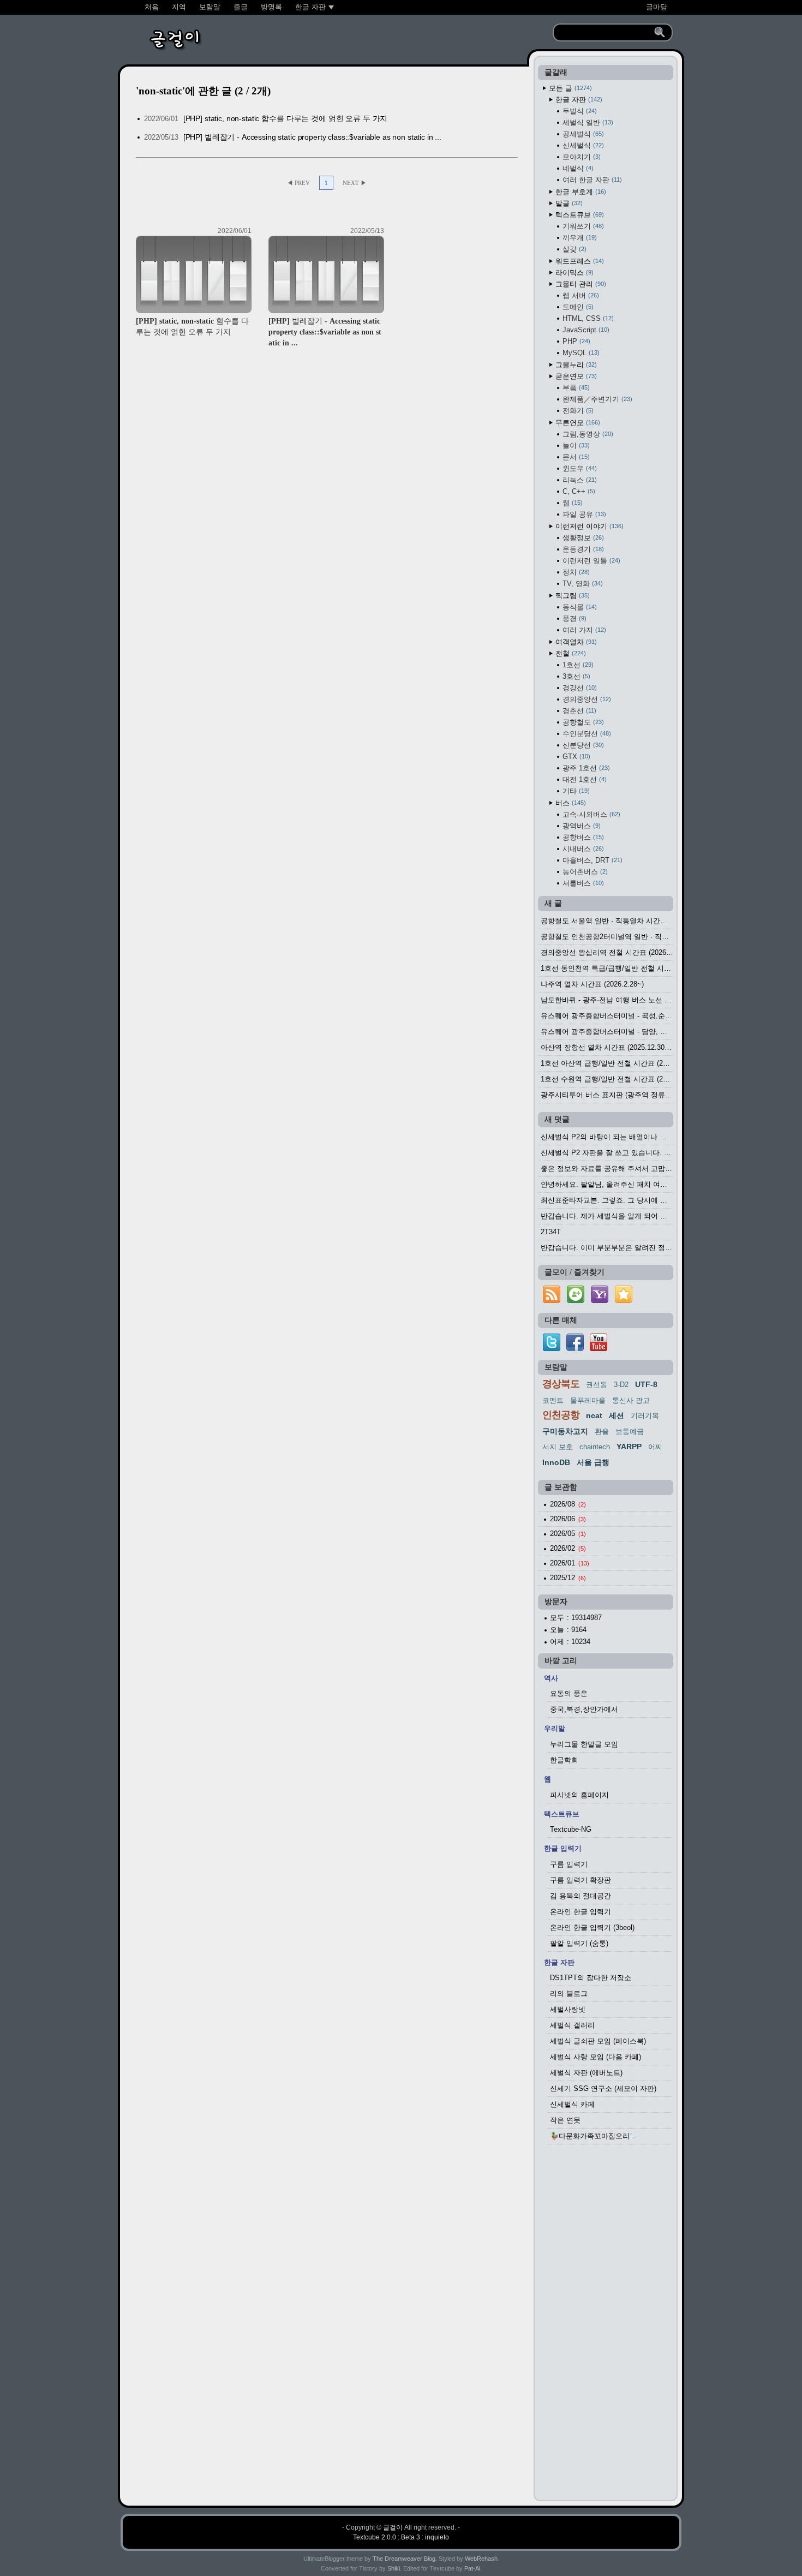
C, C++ (578, 491)
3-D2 (621, 1385)
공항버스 (582, 837)
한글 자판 (578, 100)
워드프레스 (579, 261)
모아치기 (580, 157)
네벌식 (577, 168)
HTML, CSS (587, 318)
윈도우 (579, 468)
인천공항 (561, 1415)
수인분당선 (586, 734)
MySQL (580, 353)
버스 (570, 803)
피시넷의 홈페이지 (579, 1795)
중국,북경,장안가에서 (584, 1709)
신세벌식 (582, 145)
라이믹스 (573, 273)
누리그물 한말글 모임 (584, 1744)
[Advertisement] (606, 2326)
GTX (575, 757)
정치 (575, 572)
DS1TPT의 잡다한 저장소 (591, 1978)
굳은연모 (575, 376)
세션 (617, 1415)
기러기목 (645, 1416)
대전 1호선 (583, 779)
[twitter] (552, 1349)
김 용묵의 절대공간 (580, 1896)
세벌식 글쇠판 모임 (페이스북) (598, 2041)
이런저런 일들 (590, 561)
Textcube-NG (571, 1829)
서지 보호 (558, 1447)
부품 (575, 388)
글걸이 (393, 2527)
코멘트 (553, 1400)
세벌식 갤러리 (572, 2025)
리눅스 (579, 480)
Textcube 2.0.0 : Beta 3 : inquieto (401, 2537)
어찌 (655, 1447)
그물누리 (575, 365)
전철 (570, 653)
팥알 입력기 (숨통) (579, 1943)
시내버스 (582, 849)
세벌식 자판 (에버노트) (586, 2073)
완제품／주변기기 (596, 399)
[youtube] (598, 1349)
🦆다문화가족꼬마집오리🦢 (594, 2136)
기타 (575, 791)
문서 (575, 457)
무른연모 (577, 423)
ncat (594, 1415)
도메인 (577, 307)
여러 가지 (583, 630)
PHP (575, 341)
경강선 (579, 688)
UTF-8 (646, 1384)
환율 (602, 1432)
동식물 (579, 607)
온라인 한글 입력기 (580, 1912)
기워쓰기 (582, 226)
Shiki (394, 2568)
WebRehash (481, 2559)
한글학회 (564, 1760)
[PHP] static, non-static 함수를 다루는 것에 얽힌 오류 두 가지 (286, 118)
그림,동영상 (587, 434)
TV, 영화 (582, 584)
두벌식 (579, 111)
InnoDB (556, 1462)
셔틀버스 (582, 883)
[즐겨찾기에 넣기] (624, 1303)
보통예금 (630, 1432)
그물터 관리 (580, 284)
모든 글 (569, 88)
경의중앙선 (586, 699)
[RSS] (552, 1303)
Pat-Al (472, 2568)
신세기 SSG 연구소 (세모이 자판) (603, 2088)
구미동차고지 (565, 1431)
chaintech (595, 1447)
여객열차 (575, 642)
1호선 (577, 665)
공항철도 (582, 722)
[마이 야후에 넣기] (600, 1303)
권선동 (597, 1385)
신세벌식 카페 (572, 2104)
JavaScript (585, 330)
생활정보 (582, 538)
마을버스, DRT (591, 860)
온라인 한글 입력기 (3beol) (592, 1927)
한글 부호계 (580, 192)
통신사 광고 (631, 1400)
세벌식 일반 (587, 122)
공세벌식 (582, 134)
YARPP (629, 1447)
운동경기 (582, 549)
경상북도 (561, 1384)
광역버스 (580, 826)
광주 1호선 (585, 768)
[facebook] (575, 1349)
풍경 (573, 618)
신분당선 (582, 745)
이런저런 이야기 (588, 526)
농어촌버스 (584, 872)
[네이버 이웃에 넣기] (576, 1303)
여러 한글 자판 (591, 180)
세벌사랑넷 (568, 2009)
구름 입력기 (569, 1864)
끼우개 (579, 238)
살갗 (573, 249)
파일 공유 (583, 514)
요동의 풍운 (569, 1693)
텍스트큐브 (579, 215)
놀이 (575, 446)
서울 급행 (593, 1462)
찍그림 (571, 596)
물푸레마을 (588, 1400)
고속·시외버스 (590, 814)
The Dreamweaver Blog (404, 2559)
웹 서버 (580, 295)
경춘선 (578, 711)
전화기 (577, 411)
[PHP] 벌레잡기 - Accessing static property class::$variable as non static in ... (312, 137)
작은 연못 (565, 2120)
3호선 (575, 676)
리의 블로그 (569, 1994)
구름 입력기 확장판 (580, 1880)
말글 (568, 203)
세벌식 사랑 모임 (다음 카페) (595, 2057)
